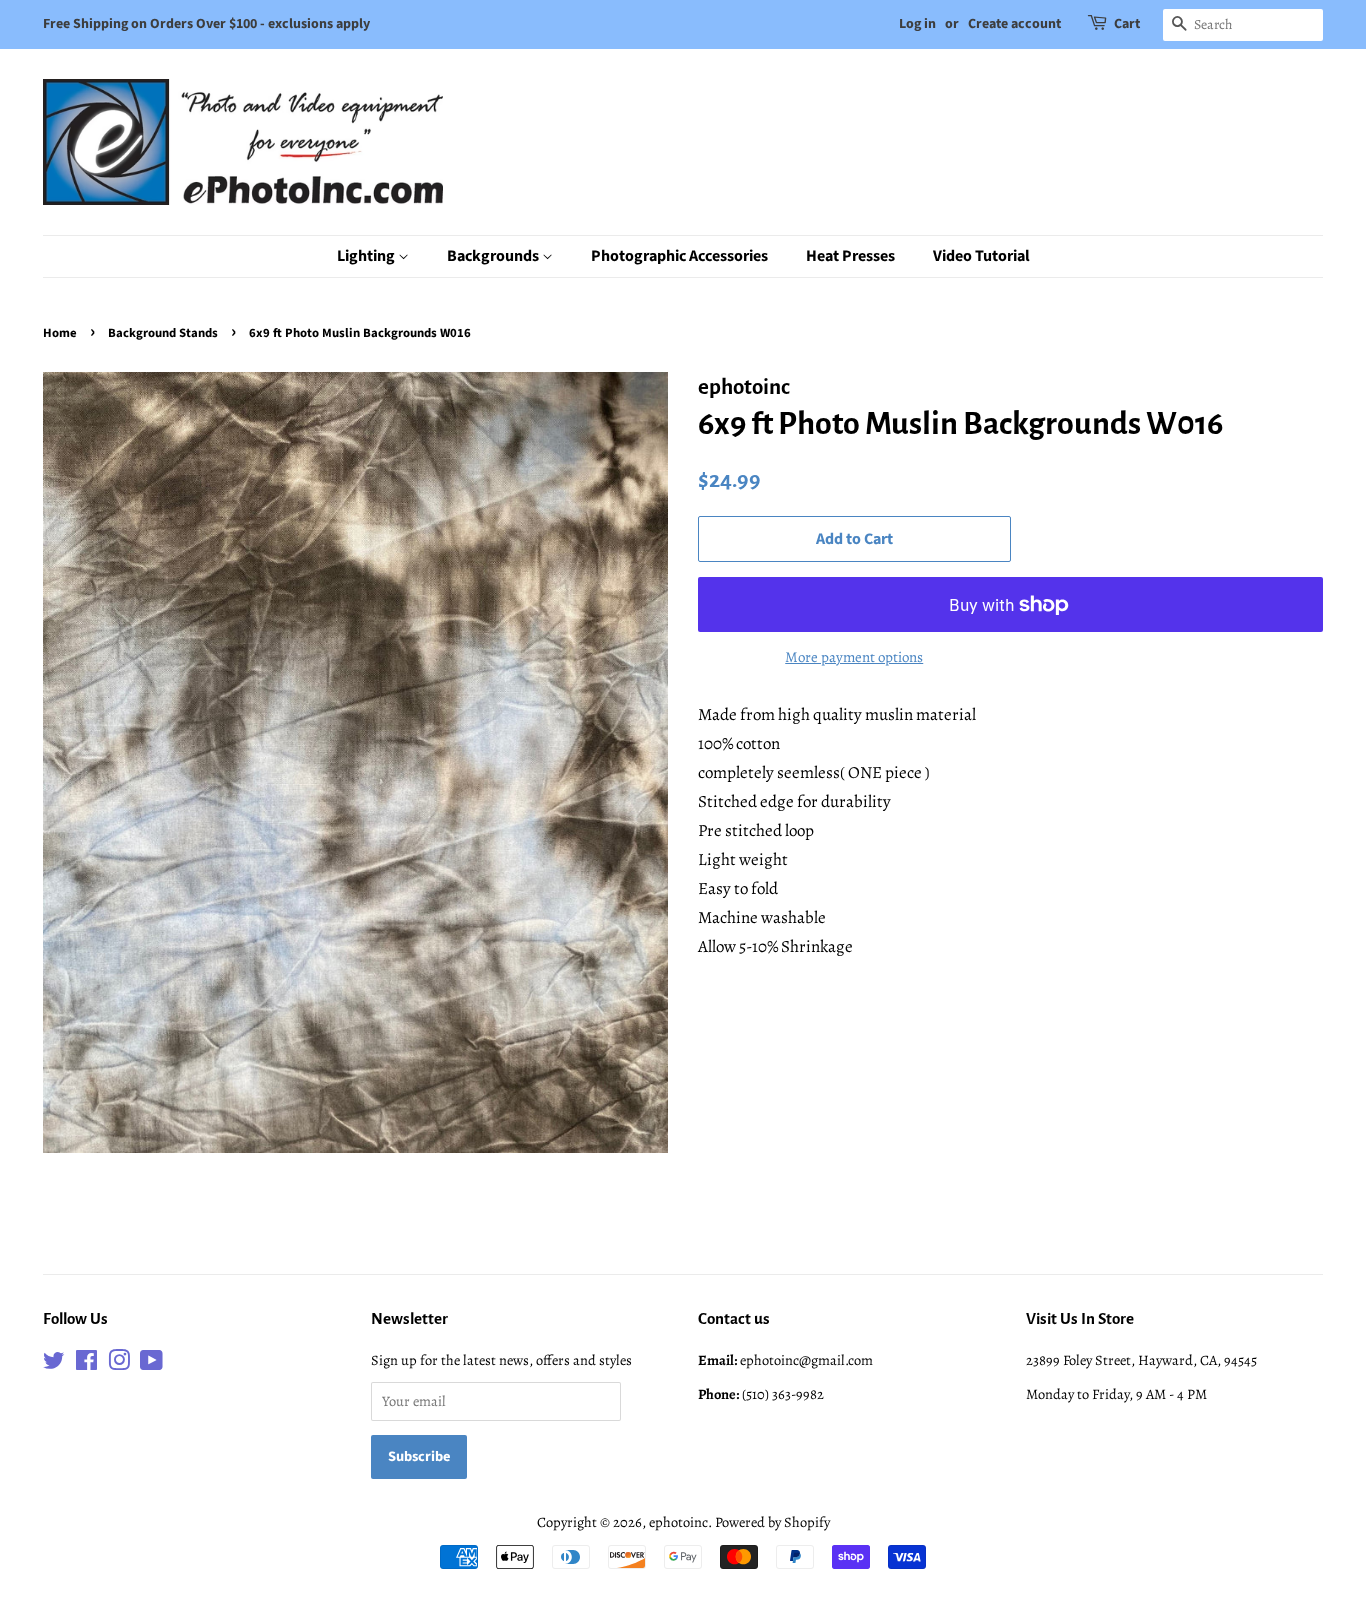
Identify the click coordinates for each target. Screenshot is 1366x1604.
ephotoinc (678, 1522)
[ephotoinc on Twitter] (54, 1364)
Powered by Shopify (772, 1522)
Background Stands (163, 333)
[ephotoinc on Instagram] (119, 1364)
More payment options (854, 657)
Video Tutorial (981, 256)
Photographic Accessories (679, 256)
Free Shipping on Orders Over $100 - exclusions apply (206, 24)
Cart (1127, 24)
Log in (917, 24)
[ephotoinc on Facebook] (86, 1364)
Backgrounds (494, 256)
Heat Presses (850, 256)
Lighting (367, 256)
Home (60, 333)
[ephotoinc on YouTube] (151, 1364)
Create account (1014, 24)
